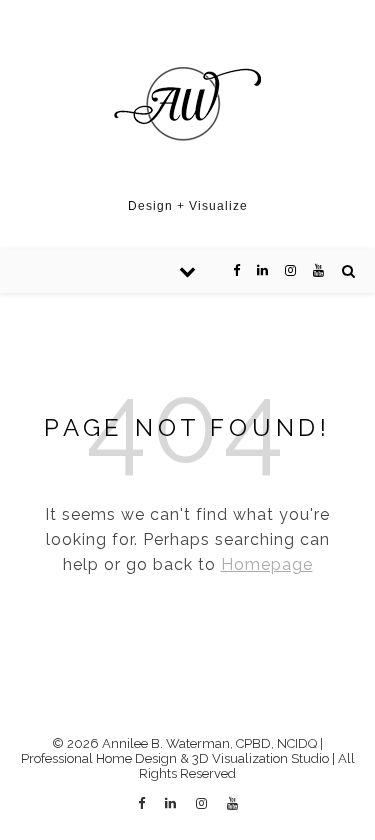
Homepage (267, 564)
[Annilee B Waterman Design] (188, 105)
